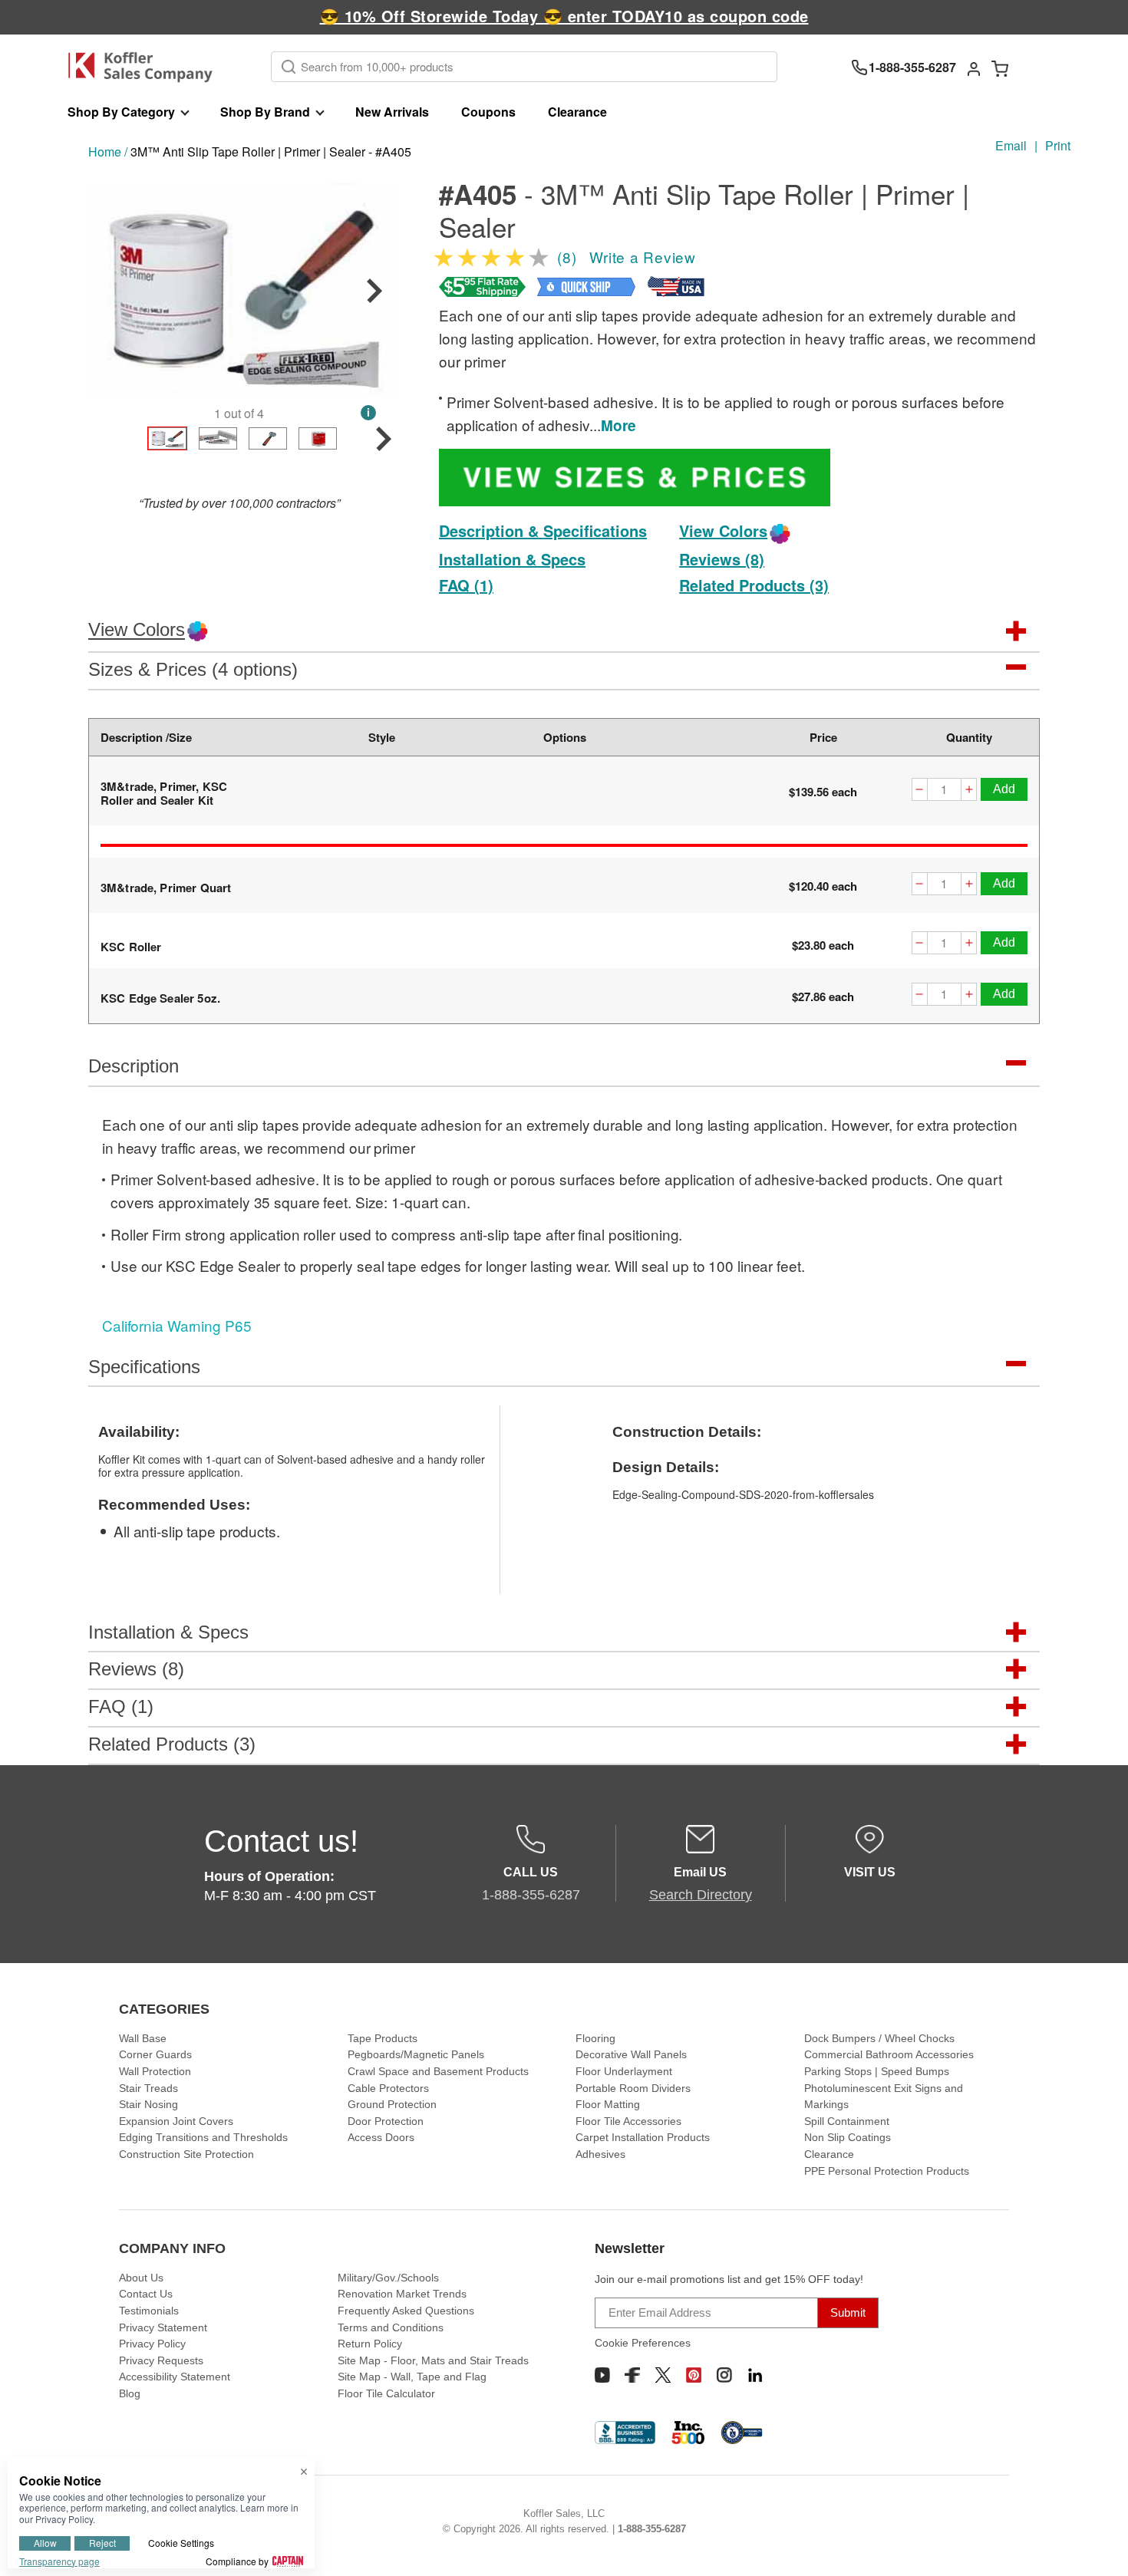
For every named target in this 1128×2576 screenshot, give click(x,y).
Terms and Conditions (391, 2327)
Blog (130, 2393)
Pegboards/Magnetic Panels (416, 2054)
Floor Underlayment (624, 2071)
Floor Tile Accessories (628, 2121)
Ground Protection (392, 2104)
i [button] (368, 412)
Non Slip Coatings (848, 2137)
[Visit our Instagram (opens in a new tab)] (724, 2375)
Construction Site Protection (186, 2154)
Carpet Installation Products (643, 2137)
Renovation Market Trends (402, 2294)
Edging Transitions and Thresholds (203, 2137)
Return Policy (370, 2344)
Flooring (595, 2038)
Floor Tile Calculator (386, 2393)
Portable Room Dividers (633, 2088)
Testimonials (149, 2311)
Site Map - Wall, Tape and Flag (412, 2377)
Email (1011, 145)
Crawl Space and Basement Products (438, 2071)
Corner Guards (155, 2054)
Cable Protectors (388, 2088)
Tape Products (383, 2038)
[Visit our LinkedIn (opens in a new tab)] (755, 2375)
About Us (141, 2278)
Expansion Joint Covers (176, 2121)
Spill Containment (847, 2121)
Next (374, 291)
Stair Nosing (148, 2104)
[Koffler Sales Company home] (146, 67)
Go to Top (1098, 2546)
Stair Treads (148, 2088)
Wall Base (143, 2038)
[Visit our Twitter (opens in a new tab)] (663, 2375)
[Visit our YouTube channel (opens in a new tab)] (602, 2375)
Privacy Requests (161, 2360)
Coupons (488, 112)
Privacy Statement (163, 2327)
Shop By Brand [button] (265, 112)
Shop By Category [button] (121, 112)
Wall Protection (155, 2071)
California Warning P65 (177, 1325)
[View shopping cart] (1000, 68)
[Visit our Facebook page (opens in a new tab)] (632, 2375)
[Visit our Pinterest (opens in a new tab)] (694, 2375)
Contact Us (146, 2294)
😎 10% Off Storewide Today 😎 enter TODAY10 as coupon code (564, 16)
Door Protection (386, 2121)
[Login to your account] (974, 68)
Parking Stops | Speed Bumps (877, 2071)
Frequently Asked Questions (406, 2311)
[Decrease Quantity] (919, 791)
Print (1058, 145)
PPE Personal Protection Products (887, 2171)
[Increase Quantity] (969, 791)
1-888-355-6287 (652, 2529)
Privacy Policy (152, 2344)
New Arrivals (392, 112)
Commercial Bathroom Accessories (889, 2054)
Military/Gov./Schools (388, 2278)
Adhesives (600, 2154)
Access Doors (381, 2137)
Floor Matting (608, 2104)
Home (105, 152)
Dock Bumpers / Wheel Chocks (879, 2038)
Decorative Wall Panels (631, 2054)
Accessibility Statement (175, 2377)
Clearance (577, 112)
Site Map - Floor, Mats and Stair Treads (433, 2360)
